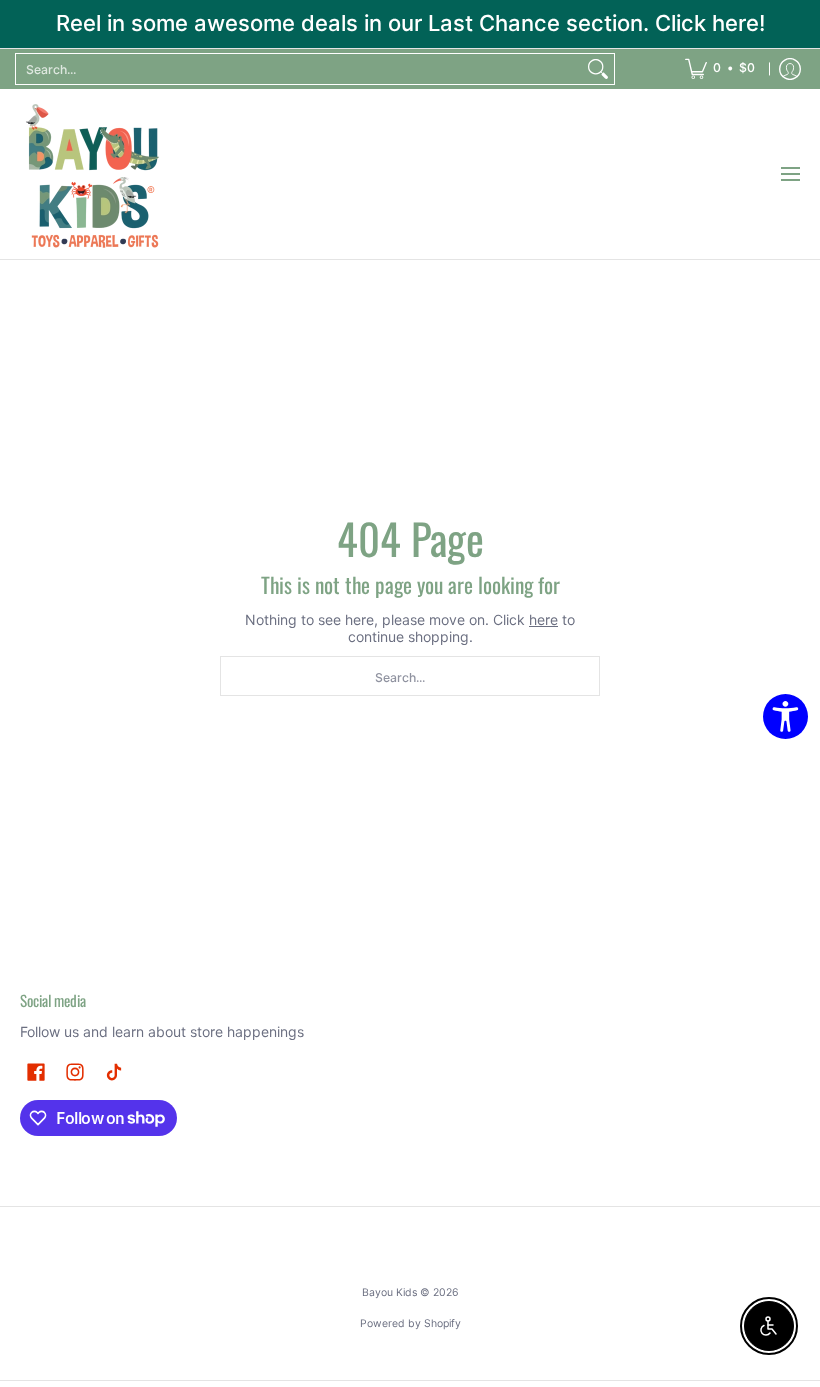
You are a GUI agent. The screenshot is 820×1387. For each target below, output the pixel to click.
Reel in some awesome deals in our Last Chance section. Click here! (410, 23)
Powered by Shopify (410, 1323)
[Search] (598, 69)
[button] (36, 1071)
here (543, 619)
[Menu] (789, 174)
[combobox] (299, 69)
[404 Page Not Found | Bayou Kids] (95, 174)
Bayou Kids (389, 1292)
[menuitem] (720, 69)
